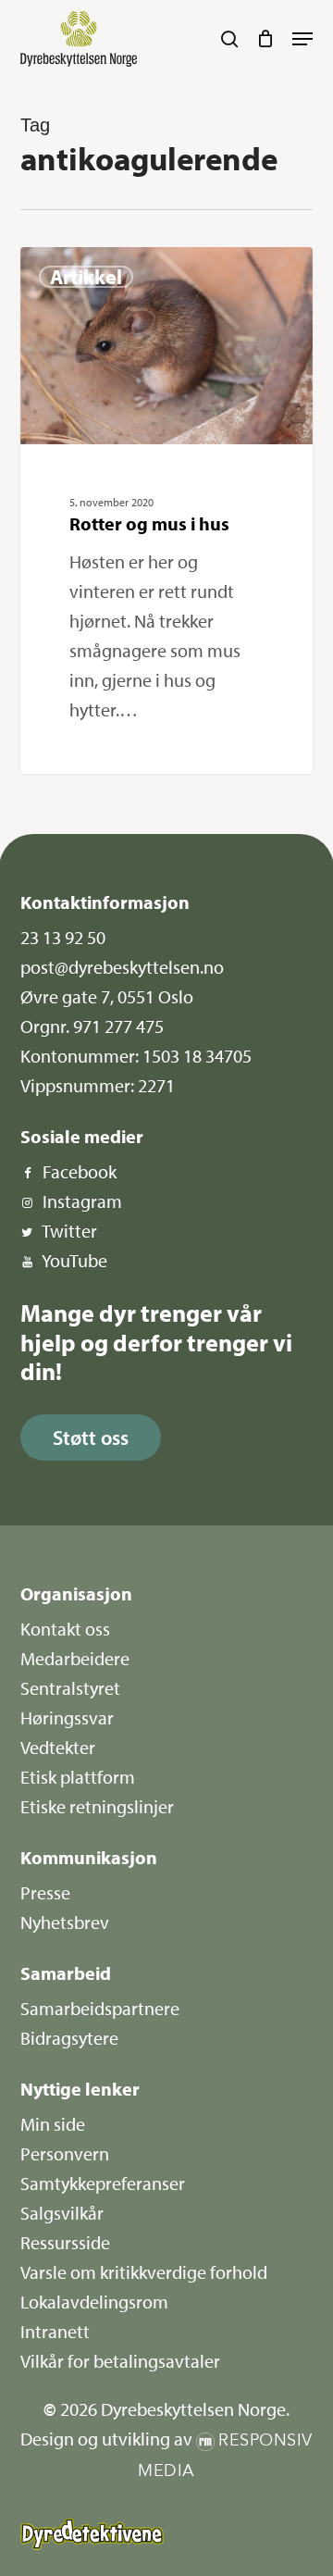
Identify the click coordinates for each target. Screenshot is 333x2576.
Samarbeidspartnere (100, 2008)
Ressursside (65, 2242)
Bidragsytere (69, 2038)
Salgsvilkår (62, 2213)
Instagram (82, 1201)
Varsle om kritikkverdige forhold (144, 2272)
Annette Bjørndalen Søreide (124, 269)
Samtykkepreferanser (103, 2183)
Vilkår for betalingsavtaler (120, 2361)
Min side (53, 2124)
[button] (302, 39)
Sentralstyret (70, 1688)
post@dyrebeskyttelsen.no (122, 967)
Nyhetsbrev (65, 1922)
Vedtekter (58, 1747)
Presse (45, 1892)
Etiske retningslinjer (97, 1806)
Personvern (65, 2153)
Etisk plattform (78, 1777)
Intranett (55, 2331)
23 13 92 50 (63, 937)
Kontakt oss (65, 1629)
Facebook (80, 1171)
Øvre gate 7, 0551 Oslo (107, 996)
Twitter (69, 1231)
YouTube (74, 1260)
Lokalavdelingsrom (94, 2302)
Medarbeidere (75, 1658)
